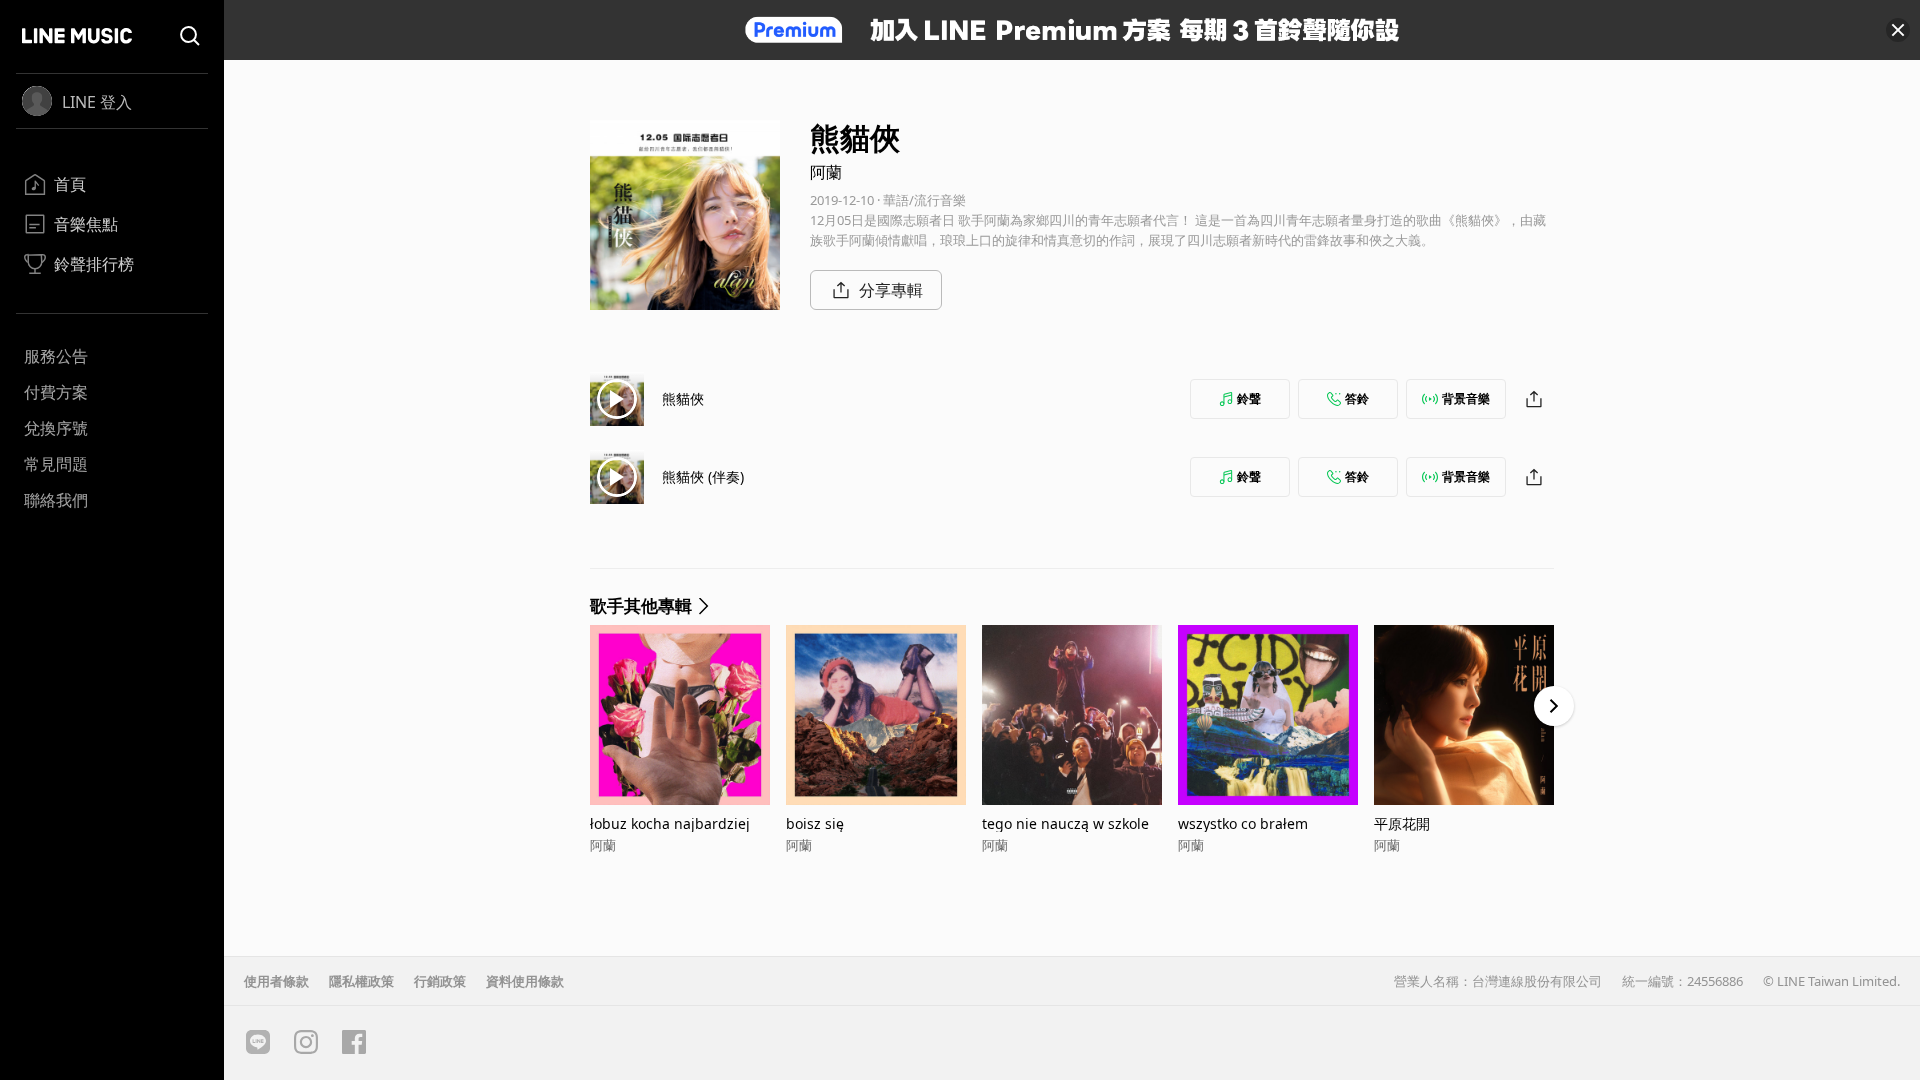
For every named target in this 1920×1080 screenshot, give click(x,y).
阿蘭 (826, 172)
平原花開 (1402, 823)
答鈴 (1357, 398)
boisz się (815, 823)
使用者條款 (276, 981)
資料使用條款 (525, 981)
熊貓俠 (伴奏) (703, 476)
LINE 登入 (97, 102)
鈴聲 (1249, 398)
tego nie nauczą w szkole (1065, 823)
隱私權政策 (361, 981)
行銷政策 (440, 981)
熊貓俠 (683, 398)
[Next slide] (1554, 706)
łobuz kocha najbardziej (670, 823)
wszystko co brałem (1243, 823)
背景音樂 (1466, 398)
